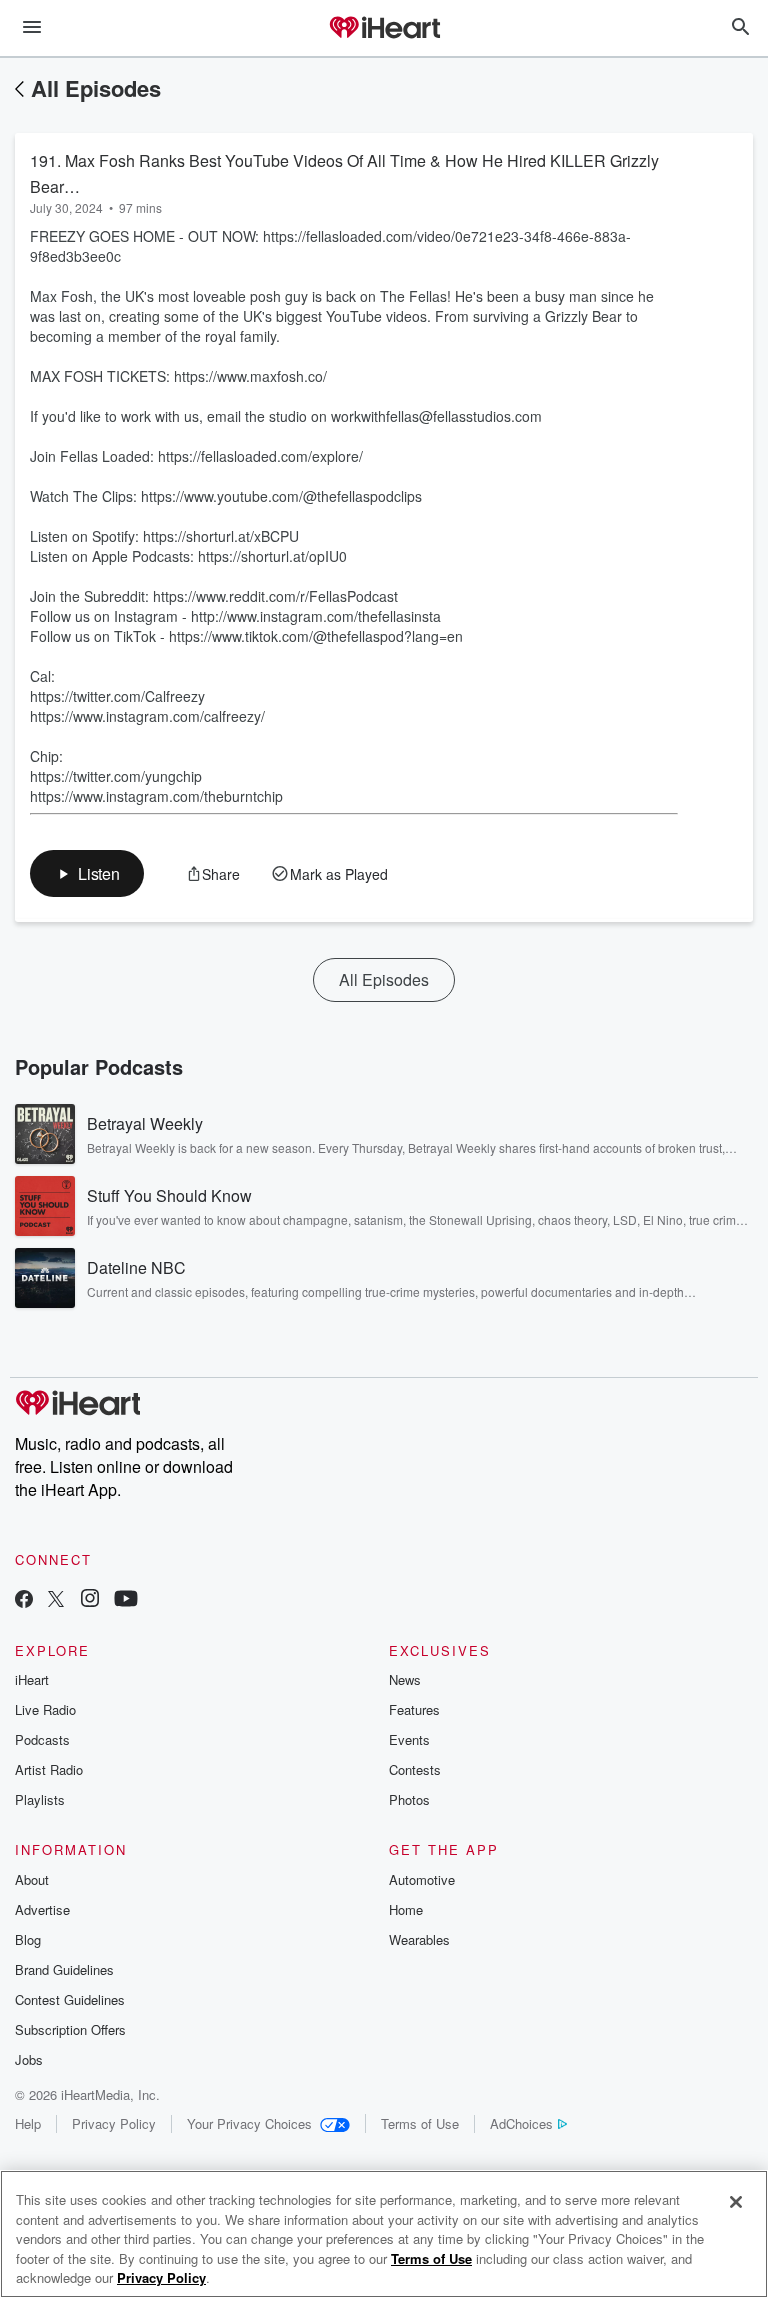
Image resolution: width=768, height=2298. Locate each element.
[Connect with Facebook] (24, 1600)
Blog (28, 1939)
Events (409, 1739)
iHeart (32, 1679)
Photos (409, 1799)
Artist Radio (49, 1769)
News (405, 1679)
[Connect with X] (56, 1600)
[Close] (736, 2202)
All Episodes (96, 88)
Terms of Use (420, 2123)
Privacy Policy (114, 2123)
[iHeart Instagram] (90, 1600)
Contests (415, 1769)
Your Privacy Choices (249, 2123)
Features (414, 1709)
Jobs (29, 2059)
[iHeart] (384, 29)
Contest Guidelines (70, 1999)
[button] (87, 873)
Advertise (42, 1909)
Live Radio (45, 1709)
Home (406, 1909)
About (32, 1879)
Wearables (419, 1939)
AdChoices (521, 2123)
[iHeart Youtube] (126, 1600)
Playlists (40, 1799)
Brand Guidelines (64, 1969)
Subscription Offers (70, 2029)
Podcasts (42, 1739)
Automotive (422, 1879)
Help (28, 2123)
